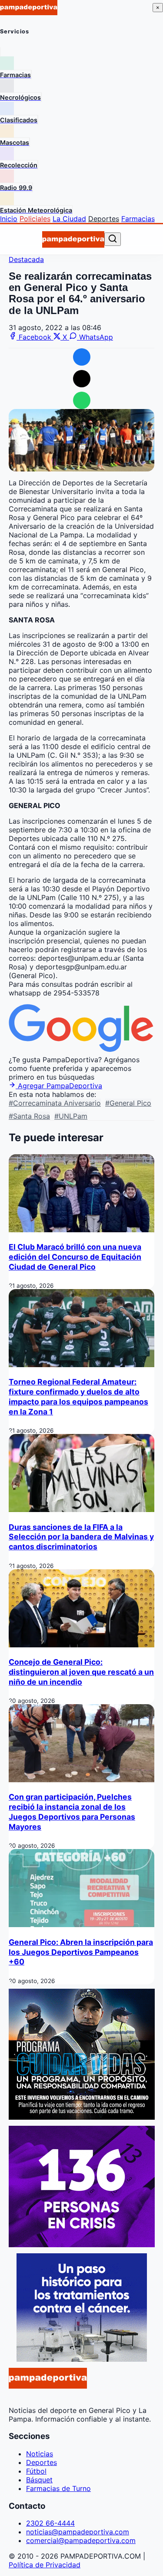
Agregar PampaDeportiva (59, 1086)
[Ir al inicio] (73, 239)
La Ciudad (69, 219)
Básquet (39, 2480)
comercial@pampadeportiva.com (81, 2540)
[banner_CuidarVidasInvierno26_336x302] (82, 2117)
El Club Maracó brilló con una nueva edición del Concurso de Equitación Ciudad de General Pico (75, 1257)
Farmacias (138, 219)
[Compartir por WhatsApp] (82, 400)
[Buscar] (113, 239)
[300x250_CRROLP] (82, 2359)
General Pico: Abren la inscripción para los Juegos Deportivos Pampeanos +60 (81, 1952)
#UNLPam (71, 1116)
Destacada (26, 259)
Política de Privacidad (45, 2565)
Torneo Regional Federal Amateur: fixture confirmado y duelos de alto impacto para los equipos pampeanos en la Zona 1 (78, 1397)
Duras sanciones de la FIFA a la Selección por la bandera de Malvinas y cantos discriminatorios (81, 1537)
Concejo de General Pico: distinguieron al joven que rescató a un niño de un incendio (81, 1672)
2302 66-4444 (50, 2523)
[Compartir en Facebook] (82, 357)
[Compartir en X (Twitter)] (82, 379)
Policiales (35, 219)
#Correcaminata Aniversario (55, 1103)
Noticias (40, 2454)
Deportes (104, 219)
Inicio (9, 219)
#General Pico (128, 1103)
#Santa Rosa (29, 1116)
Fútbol (36, 2471)
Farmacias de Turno (58, 2488)
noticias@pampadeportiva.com (78, 2532)
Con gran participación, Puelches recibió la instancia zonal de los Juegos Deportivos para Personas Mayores (72, 1812)
